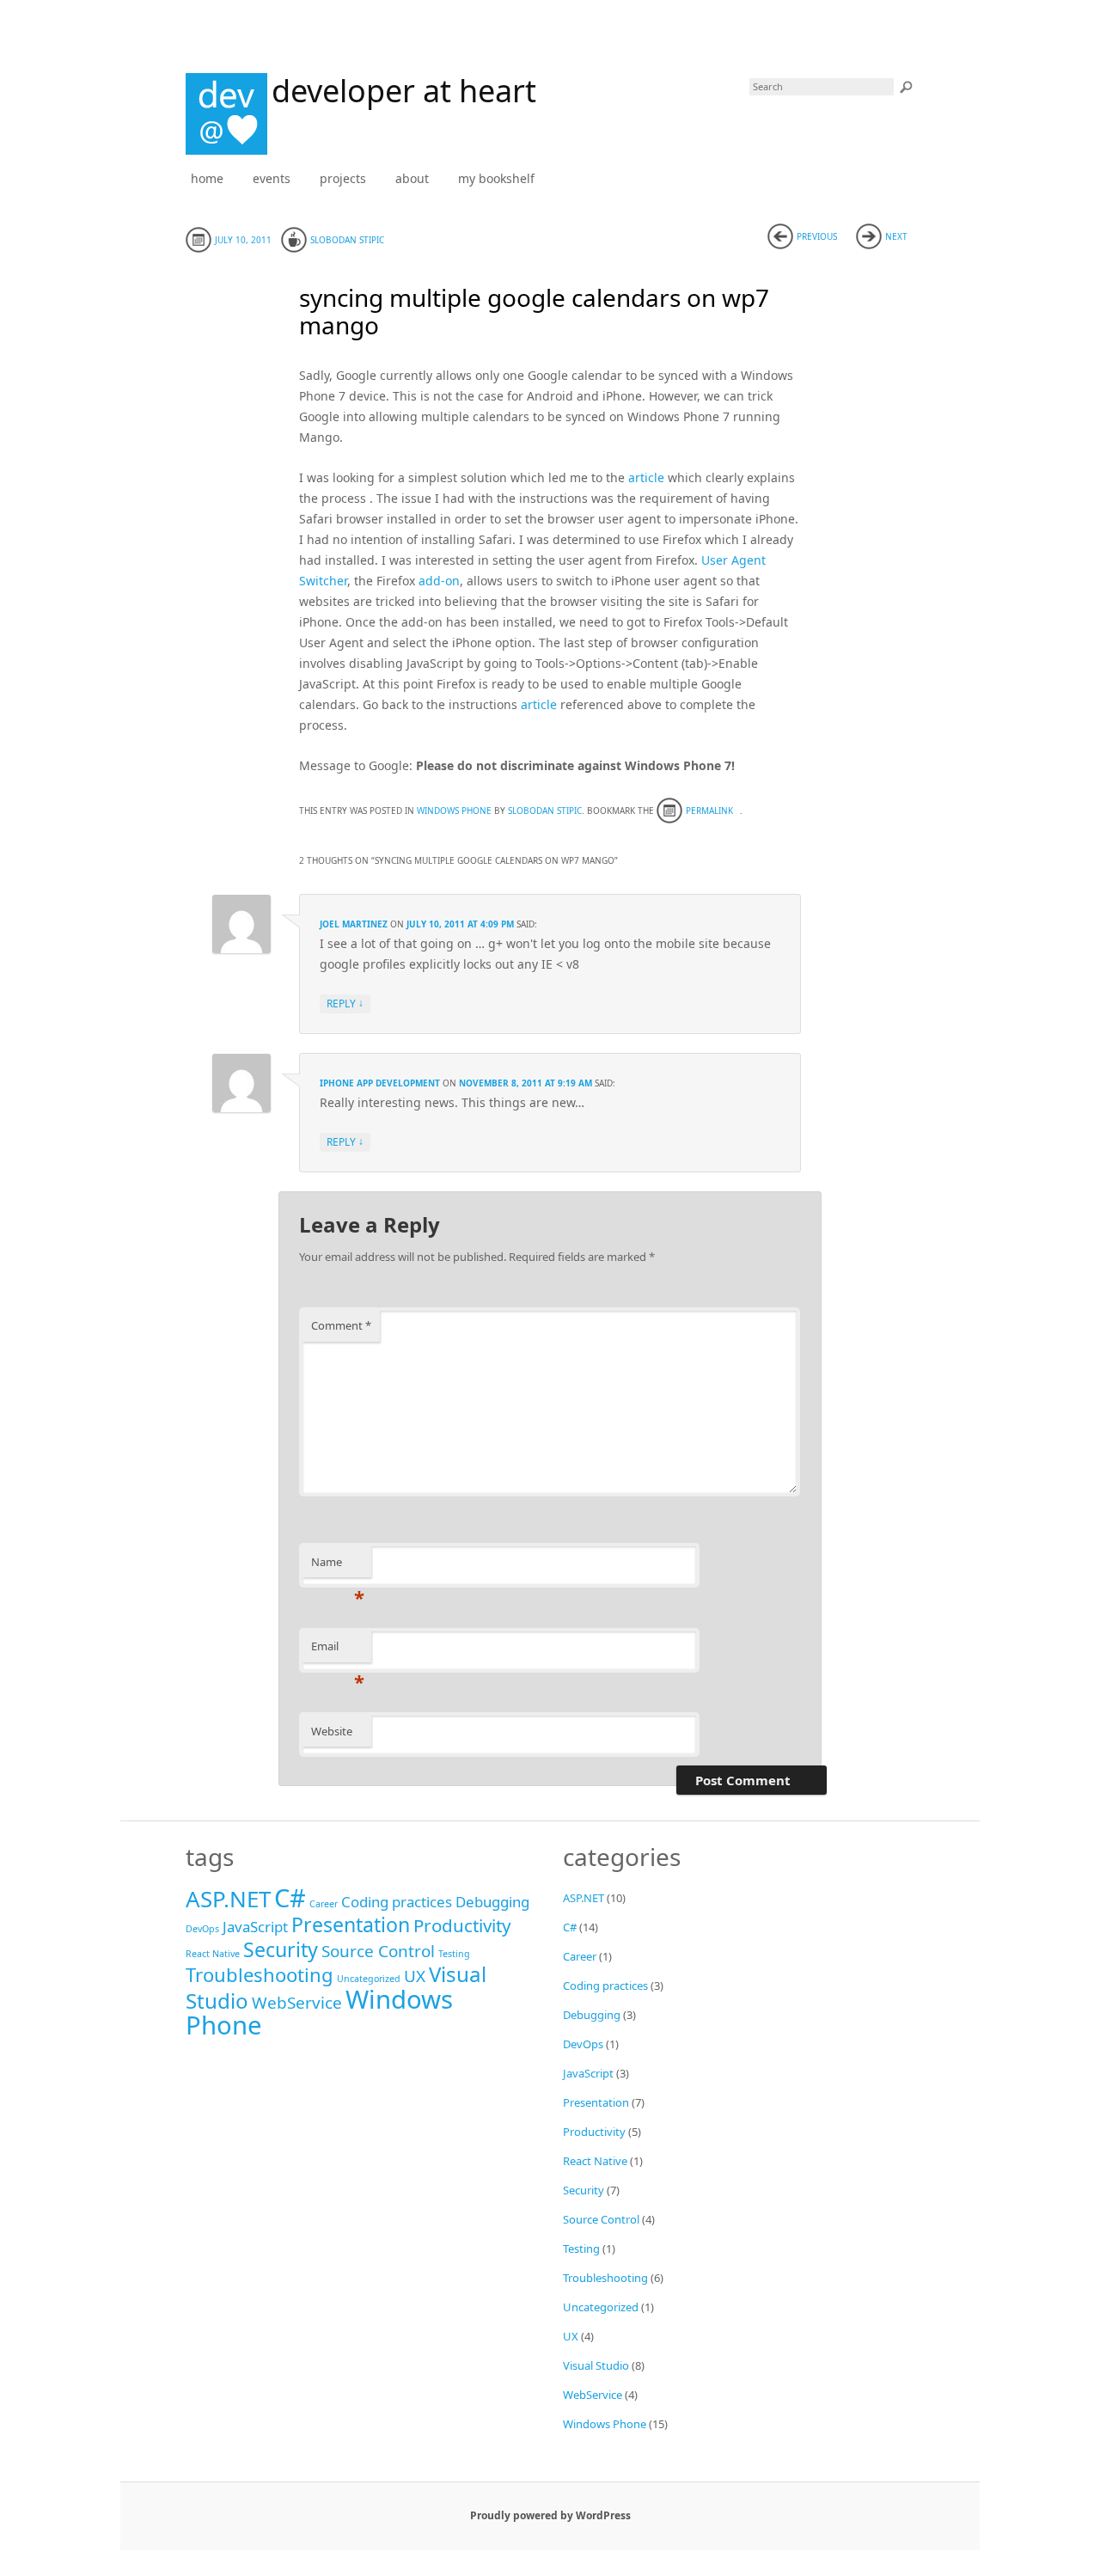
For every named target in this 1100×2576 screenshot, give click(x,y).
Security (281, 1949)
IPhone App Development (380, 1083)
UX (415, 1976)
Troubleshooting (260, 1974)
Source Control (378, 1951)
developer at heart (404, 91)
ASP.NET (228, 1899)
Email (338, 1650)
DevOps (202, 1929)
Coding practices (397, 1902)
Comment (341, 1325)
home (207, 178)
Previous (817, 236)
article (646, 477)
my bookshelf (496, 178)
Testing (454, 1954)
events (272, 178)
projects (343, 178)
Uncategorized (369, 1979)
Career (324, 1904)
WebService (297, 2003)
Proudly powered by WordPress (550, 2515)
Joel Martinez (354, 924)
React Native (213, 1954)
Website (332, 1731)
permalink (709, 811)
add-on (439, 581)
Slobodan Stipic (347, 240)
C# (290, 1897)
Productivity (462, 1925)
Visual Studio (596, 2365)
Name (338, 1566)
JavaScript (255, 1927)
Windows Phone (454, 811)
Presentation (351, 1924)
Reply (345, 1003)
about (412, 178)
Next (896, 236)
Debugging (492, 1902)
